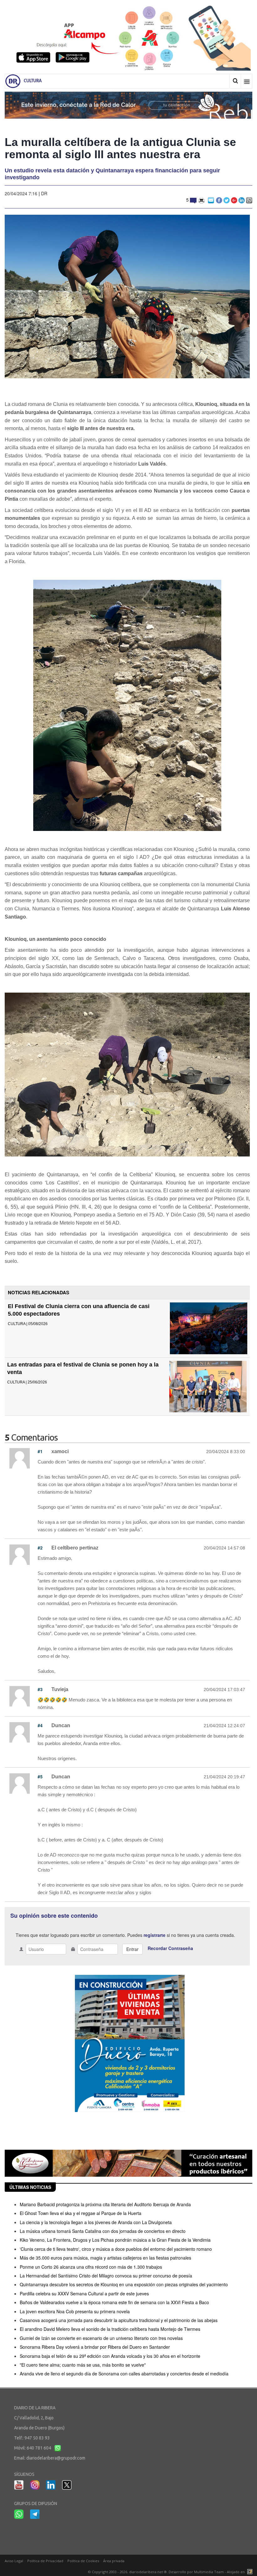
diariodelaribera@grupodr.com (56, 2458)
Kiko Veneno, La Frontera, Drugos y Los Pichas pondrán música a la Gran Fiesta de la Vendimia (115, 2240)
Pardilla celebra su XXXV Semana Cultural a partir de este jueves (84, 2293)
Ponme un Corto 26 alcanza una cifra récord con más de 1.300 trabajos (91, 2267)
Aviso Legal (14, 2561)
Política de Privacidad (45, 2561)
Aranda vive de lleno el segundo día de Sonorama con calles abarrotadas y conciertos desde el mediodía (124, 2374)
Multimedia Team (209, 2572)
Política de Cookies (83, 2561)
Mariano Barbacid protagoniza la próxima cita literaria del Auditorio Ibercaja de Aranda (105, 2204)
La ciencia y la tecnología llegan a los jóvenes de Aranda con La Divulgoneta (96, 2222)
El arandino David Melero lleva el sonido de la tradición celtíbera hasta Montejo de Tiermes (110, 2329)
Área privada (114, 2561)
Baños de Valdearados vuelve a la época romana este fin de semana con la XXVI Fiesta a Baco (114, 2302)
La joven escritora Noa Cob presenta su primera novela (75, 2311)
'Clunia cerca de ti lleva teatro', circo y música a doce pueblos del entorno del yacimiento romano (116, 2249)
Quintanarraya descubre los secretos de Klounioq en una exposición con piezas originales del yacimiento (124, 2284)
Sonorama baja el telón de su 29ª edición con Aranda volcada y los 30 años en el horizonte (110, 2356)
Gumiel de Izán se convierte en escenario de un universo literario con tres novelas (101, 2338)
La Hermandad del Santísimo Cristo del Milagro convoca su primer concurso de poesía (106, 2276)
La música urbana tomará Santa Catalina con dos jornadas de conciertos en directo (103, 2231)
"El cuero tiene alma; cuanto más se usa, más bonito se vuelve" (83, 2365)
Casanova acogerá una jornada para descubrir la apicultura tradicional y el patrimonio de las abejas (119, 2320)
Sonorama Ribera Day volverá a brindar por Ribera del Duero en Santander (95, 2347)
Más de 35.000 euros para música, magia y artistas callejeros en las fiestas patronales (105, 2258)
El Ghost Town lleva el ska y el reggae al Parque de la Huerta (81, 2213)
